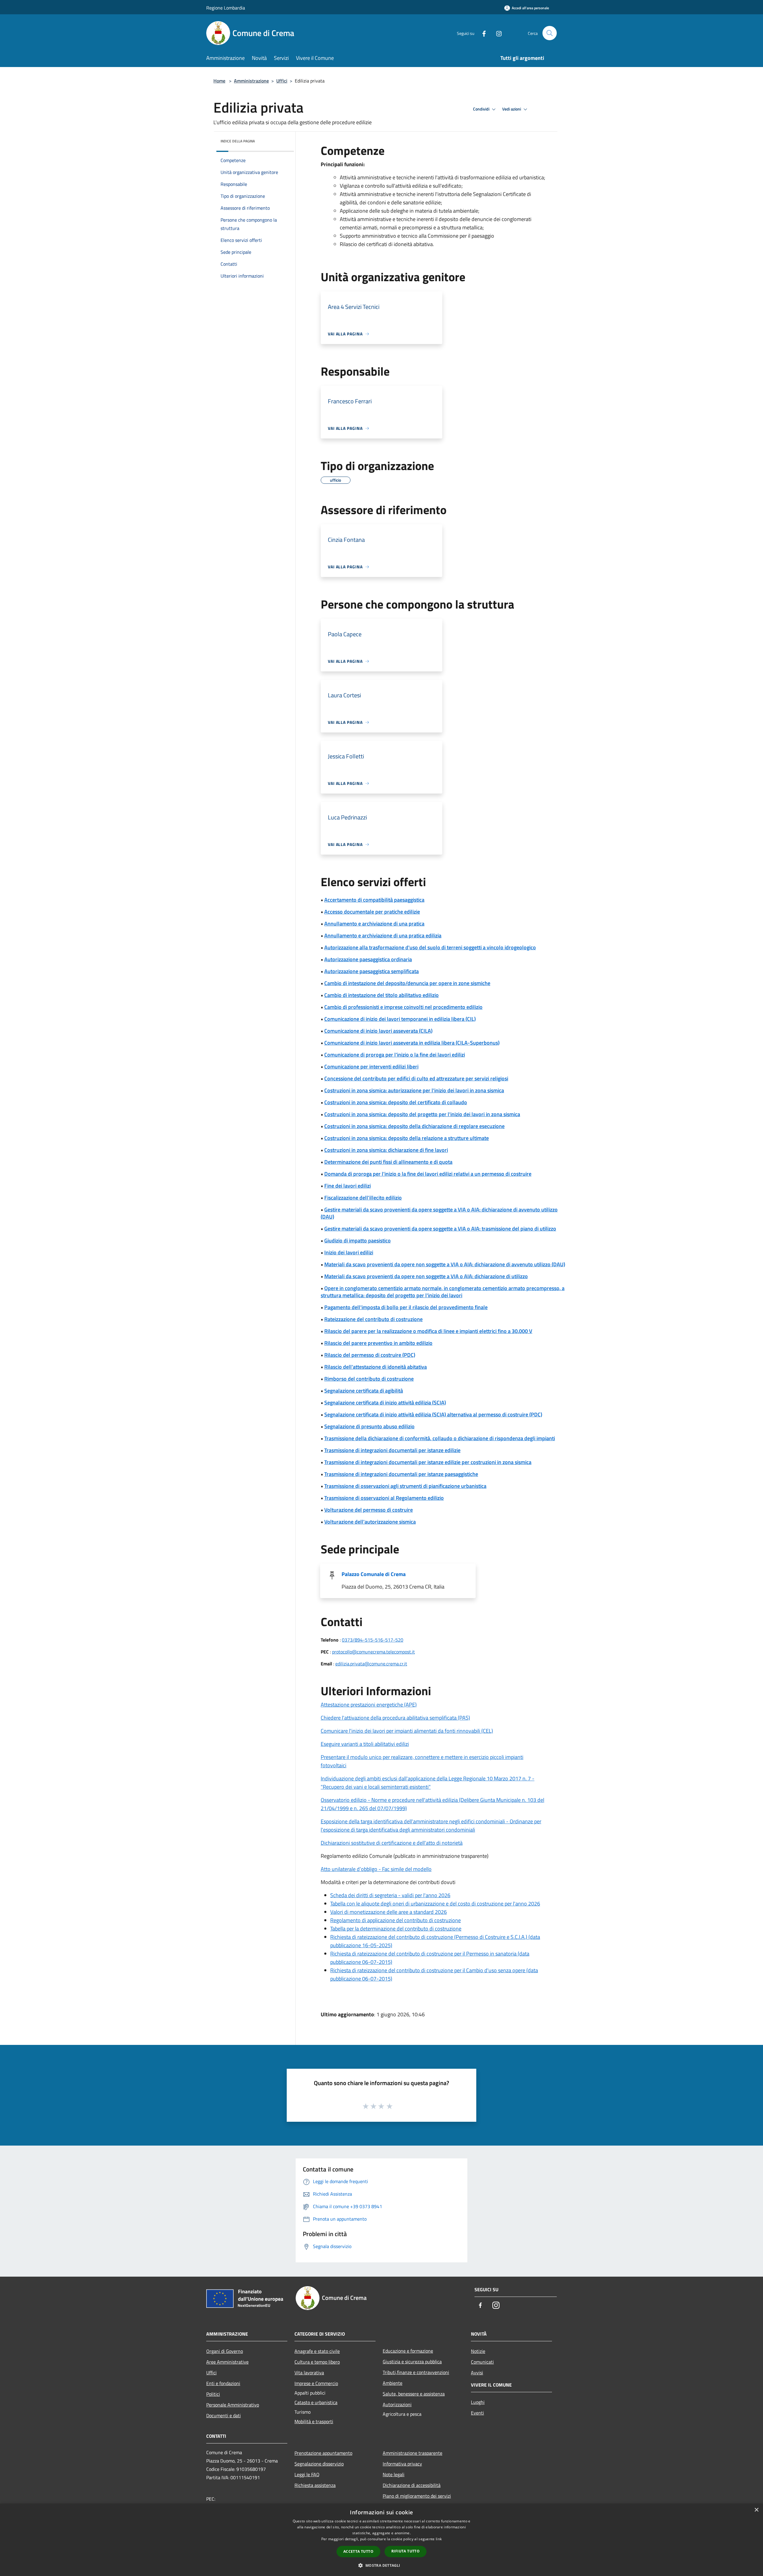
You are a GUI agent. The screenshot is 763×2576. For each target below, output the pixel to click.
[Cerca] (550, 33)
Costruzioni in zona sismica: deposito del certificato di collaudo (396, 1102)
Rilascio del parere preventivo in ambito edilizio (378, 1343)
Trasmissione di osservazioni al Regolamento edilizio (384, 1498)
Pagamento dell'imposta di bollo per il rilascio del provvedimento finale (406, 1307)
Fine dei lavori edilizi (348, 1186)
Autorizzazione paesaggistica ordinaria (368, 959)
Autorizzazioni (397, 2404)
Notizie (478, 2351)
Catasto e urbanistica (316, 2402)
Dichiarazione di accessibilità (412, 2485)
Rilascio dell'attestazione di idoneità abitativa (376, 1367)
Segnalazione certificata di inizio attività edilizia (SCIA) (385, 1403)
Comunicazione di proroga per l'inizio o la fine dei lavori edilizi (395, 1055)
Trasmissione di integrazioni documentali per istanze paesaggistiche (401, 1474)
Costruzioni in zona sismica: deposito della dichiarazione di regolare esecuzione (414, 1126)
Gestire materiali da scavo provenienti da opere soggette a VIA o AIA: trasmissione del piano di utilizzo (440, 1229)
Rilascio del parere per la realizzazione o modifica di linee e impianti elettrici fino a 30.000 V (428, 1331)
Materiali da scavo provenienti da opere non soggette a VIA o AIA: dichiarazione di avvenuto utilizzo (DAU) (445, 1264)
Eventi (477, 2413)
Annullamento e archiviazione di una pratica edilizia (383, 935)
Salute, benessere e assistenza (414, 2394)
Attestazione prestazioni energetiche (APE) (369, 1705)
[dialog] (381, 2540)
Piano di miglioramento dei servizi (417, 2496)
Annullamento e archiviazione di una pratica (374, 924)
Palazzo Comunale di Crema (374, 1574)
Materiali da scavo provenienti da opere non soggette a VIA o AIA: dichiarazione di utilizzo (426, 1276)
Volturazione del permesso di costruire (369, 1510)
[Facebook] (482, 33)
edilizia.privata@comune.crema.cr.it (371, 1664)
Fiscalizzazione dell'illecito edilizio (363, 1198)
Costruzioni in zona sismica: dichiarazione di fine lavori (386, 1150)
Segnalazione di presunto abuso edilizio (369, 1426)
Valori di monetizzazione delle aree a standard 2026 (389, 1912)
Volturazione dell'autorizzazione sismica (370, 1522)
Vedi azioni (512, 109)
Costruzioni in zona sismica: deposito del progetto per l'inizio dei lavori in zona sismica (422, 1114)
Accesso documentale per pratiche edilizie (372, 912)
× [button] (756, 2510)
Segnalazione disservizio (319, 2464)
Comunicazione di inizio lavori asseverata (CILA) (378, 1031)
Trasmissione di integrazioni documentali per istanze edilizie (392, 1450)
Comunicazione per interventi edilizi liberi (371, 1067)
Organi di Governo (225, 2351)
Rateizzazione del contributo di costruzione (373, 1319)
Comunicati (482, 2362)
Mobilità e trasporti (314, 2421)
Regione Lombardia (226, 8)
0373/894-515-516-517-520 (373, 1640)
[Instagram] (497, 33)
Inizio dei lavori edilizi (349, 1252)
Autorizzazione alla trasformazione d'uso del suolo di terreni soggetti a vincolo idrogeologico (430, 947)
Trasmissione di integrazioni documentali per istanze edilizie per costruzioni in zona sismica (428, 1462)
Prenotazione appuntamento (323, 2453)
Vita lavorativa (309, 2373)
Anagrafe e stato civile (317, 2351)
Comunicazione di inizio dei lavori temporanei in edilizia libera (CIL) (400, 1019)
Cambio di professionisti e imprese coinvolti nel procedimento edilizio (403, 1007)
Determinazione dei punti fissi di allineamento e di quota (388, 1162)
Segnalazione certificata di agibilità (364, 1391)
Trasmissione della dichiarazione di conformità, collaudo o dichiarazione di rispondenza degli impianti (440, 1438)
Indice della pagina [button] (238, 141)
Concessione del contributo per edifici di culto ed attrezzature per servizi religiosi (416, 1078)
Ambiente (393, 2383)
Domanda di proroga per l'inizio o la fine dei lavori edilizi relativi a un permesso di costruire (428, 1174)
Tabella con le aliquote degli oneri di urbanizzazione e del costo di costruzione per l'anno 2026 (435, 1904)
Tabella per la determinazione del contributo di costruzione (396, 1929)
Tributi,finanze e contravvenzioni (416, 2372)
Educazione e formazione (408, 2351)
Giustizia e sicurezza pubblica (412, 2362)
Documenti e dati (224, 2415)
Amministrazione (251, 81)
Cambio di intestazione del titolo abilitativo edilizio (381, 995)
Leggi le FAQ (307, 2474)
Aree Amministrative (227, 2362)
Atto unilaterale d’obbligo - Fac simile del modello (376, 1869)
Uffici (282, 81)
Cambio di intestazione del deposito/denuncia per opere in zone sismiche (407, 983)
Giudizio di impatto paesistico (358, 1240)
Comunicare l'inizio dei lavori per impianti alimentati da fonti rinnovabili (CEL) (407, 1731)
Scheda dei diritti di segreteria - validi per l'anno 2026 (390, 1895)
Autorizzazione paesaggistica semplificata (372, 971)
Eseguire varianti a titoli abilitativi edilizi (365, 1744)
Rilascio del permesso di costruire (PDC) (370, 1355)
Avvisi (477, 2373)
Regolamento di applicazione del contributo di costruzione (396, 1920)
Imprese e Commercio (316, 2383)
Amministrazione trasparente (412, 2453)
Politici (213, 2394)
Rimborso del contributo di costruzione (369, 1379)
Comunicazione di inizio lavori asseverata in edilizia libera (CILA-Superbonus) (412, 1043)
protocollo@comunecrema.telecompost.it (373, 1652)
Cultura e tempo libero (317, 2362)
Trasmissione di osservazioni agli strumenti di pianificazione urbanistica (405, 1486)
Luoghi (478, 2402)
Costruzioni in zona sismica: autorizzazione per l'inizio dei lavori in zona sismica (414, 1090)
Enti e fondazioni (223, 2383)
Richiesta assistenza (315, 2485)
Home (219, 81)
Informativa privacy (402, 2464)
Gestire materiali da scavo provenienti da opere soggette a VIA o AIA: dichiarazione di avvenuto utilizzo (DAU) (439, 1213)
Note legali (394, 2474)
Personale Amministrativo (233, 2405)
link (439, 2539)
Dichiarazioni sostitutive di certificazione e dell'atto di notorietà (392, 1843)
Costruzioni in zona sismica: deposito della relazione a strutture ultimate (407, 1138)
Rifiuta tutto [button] (405, 2551)
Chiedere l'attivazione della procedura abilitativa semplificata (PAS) (395, 1718)
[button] (381, 2565)
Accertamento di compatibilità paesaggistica (374, 900)
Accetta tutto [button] (358, 2551)
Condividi (482, 109)
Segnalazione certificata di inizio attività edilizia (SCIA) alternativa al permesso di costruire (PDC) (433, 1414)
